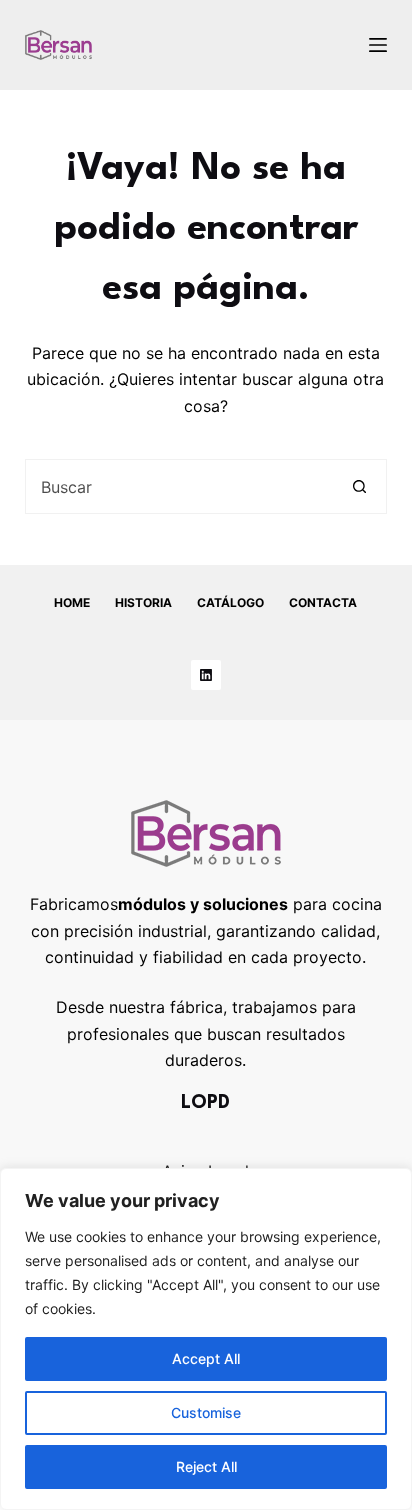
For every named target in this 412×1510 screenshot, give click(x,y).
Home (72, 602)
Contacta (323, 602)
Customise (206, 1412)
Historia (143, 602)
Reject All (206, 1466)
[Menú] (378, 45)
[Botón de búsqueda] (359, 486)
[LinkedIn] (206, 675)
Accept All (206, 1358)
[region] (206, 1339)
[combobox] (180, 486)
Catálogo (230, 602)
